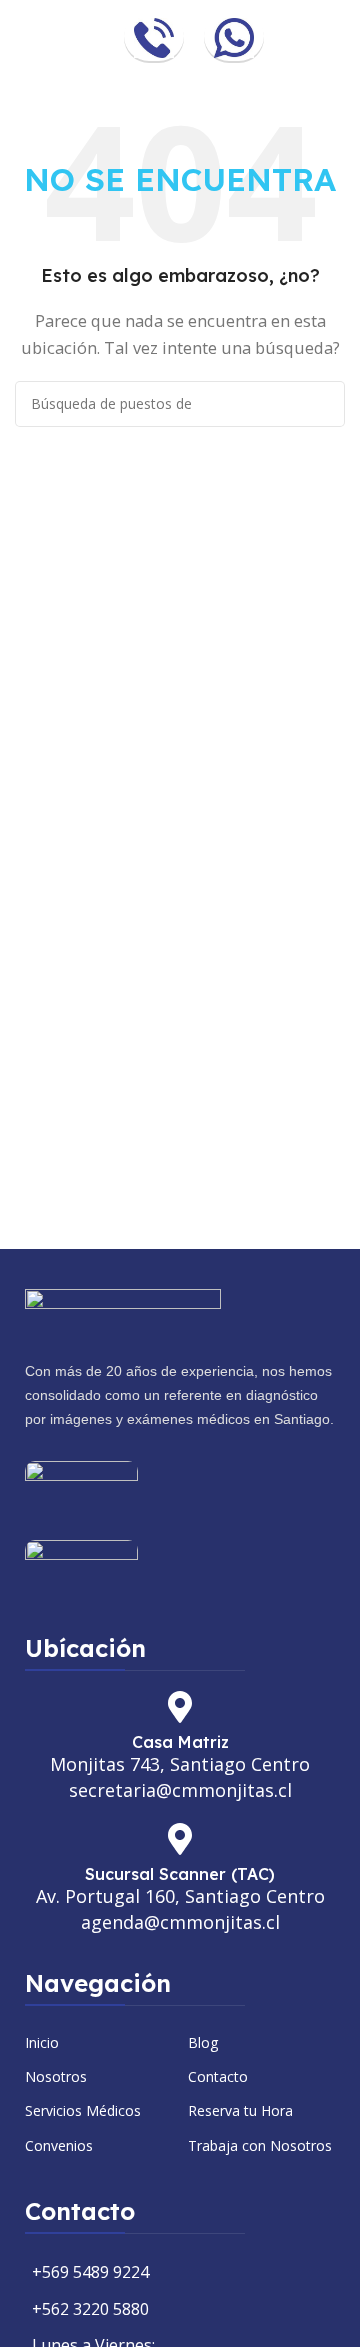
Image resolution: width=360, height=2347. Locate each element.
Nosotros (56, 2076)
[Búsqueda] (322, 404)
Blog (203, 2042)
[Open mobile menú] (337, 38)
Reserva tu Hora (240, 2110)
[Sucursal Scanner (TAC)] (180, 1839)
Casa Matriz (180, 1742)
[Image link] (123, 1312)
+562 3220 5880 (90, 2309)
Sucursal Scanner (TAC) (180, 1874)
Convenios (59, 2145)
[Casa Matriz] (180, 1707)
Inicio (42, 2042)
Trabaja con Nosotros (260, 2145)
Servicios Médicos (83, 2110)
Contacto (218, 2076)
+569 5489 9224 (90, 2272)
